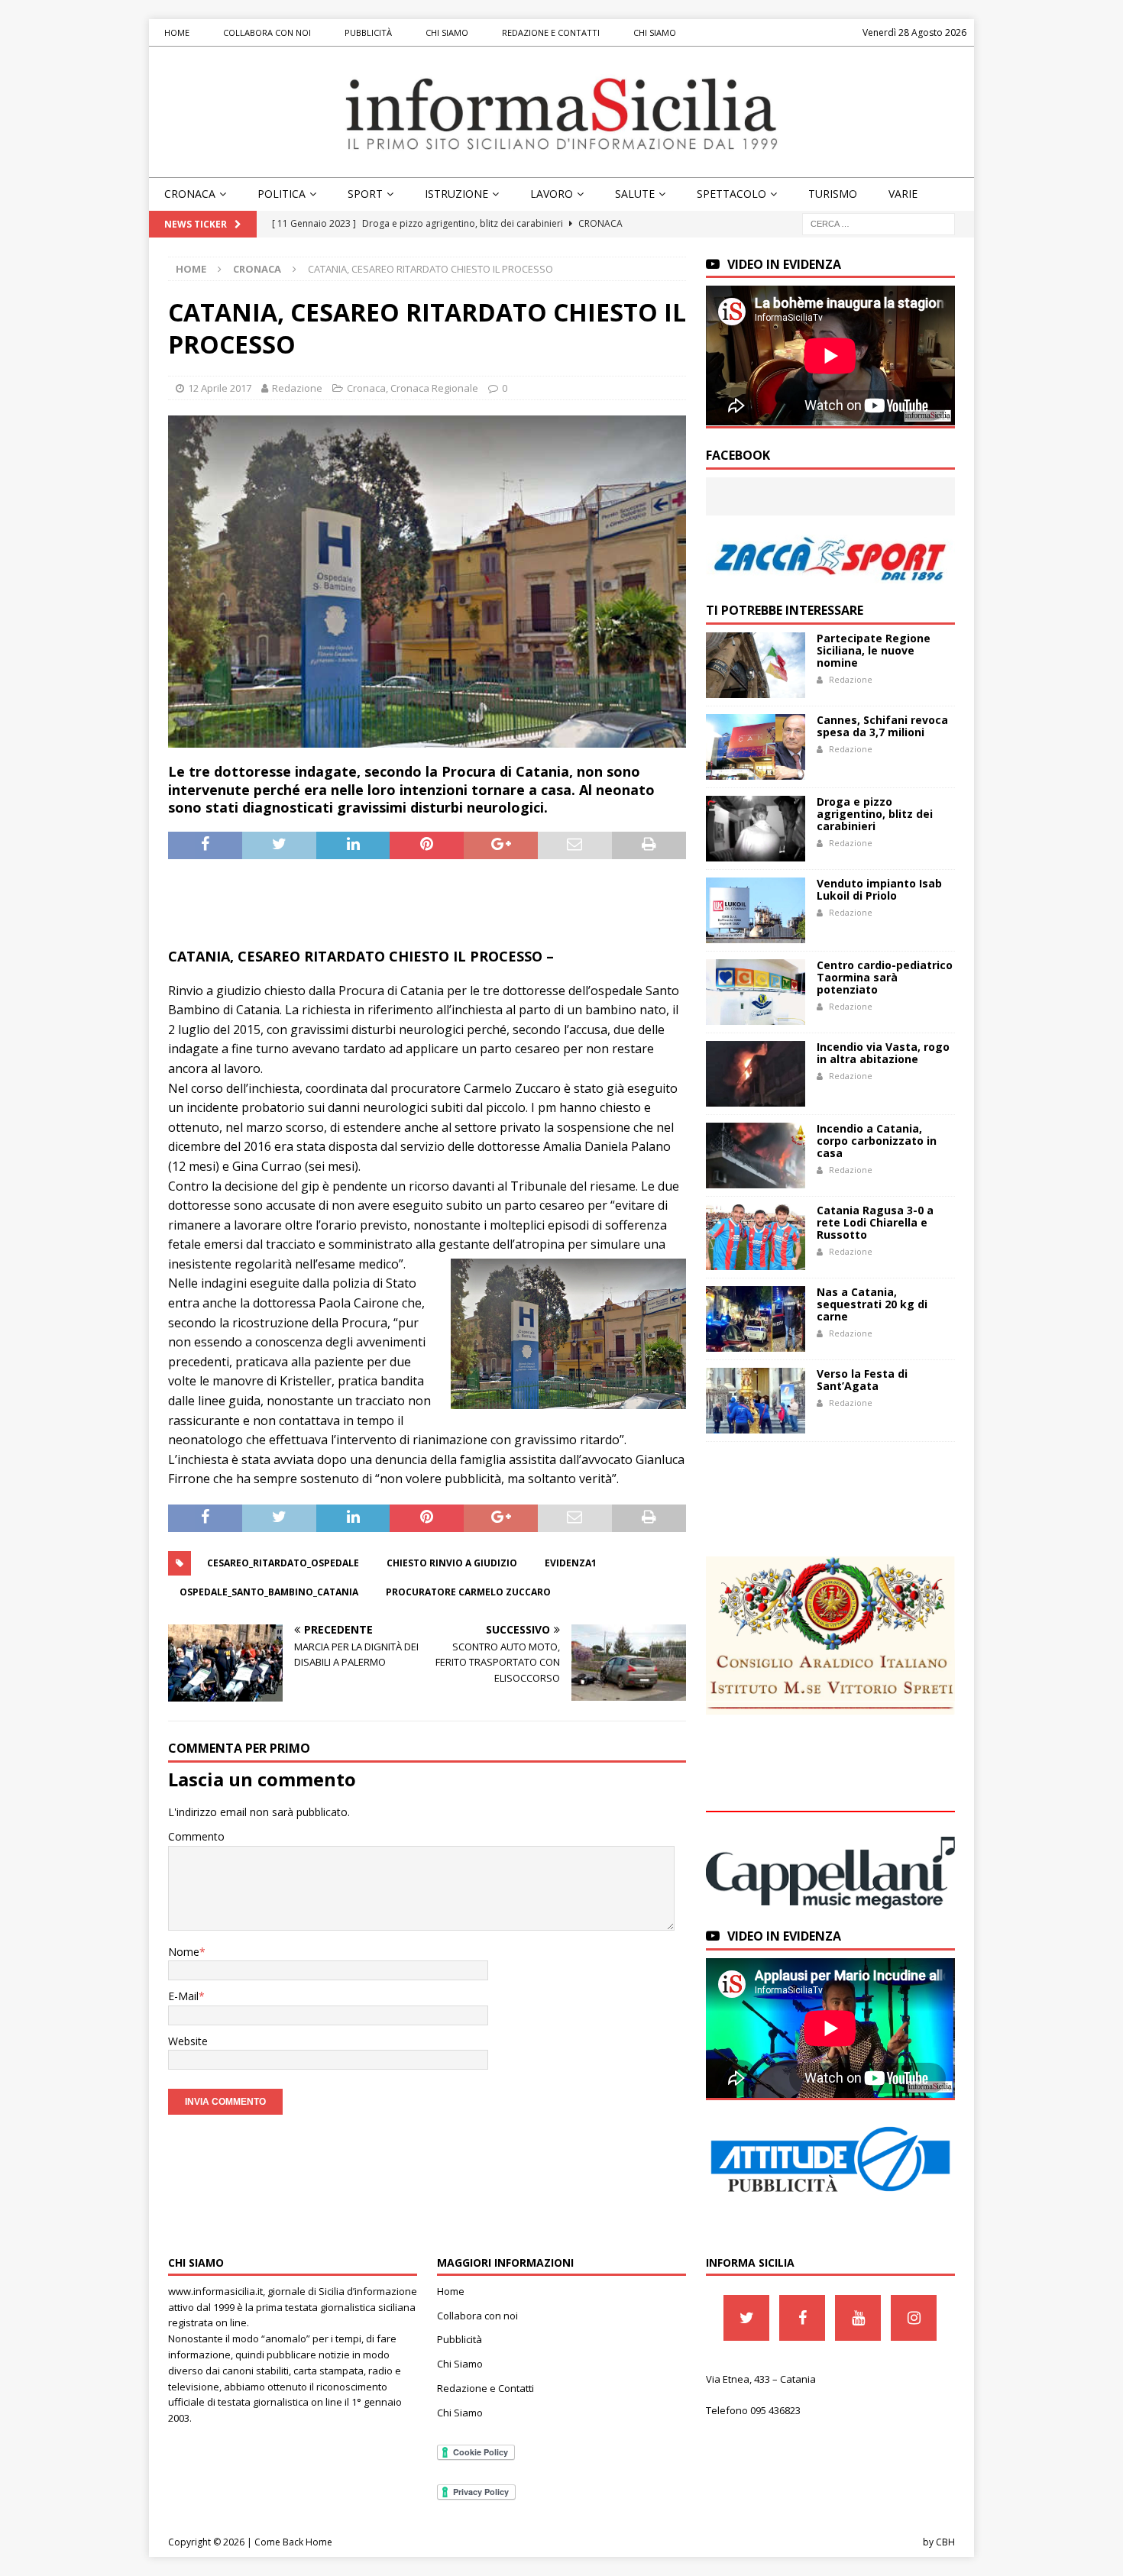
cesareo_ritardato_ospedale (283, 1563)
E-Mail (183, 1996)
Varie (903, 194)
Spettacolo (731, 194)
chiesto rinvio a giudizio (452, 1563)
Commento (196, 1836)
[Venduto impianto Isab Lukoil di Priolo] (756, 910)
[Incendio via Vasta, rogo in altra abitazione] (756, 1074)
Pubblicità (368, 32)
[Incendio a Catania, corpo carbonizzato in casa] (756, 1155)
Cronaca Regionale (434, 388)
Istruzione (456, 194)
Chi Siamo (447, 32)
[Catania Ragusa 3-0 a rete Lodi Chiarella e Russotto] (756, 1237)
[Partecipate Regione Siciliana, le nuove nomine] (756, 665)
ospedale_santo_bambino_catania (269, 1592)
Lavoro (552, 194)
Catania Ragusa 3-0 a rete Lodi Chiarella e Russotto (875, 1222)
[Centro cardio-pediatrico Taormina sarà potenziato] (756, 992)
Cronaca (190, 194)
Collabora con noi (267, 32)
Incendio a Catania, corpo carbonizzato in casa (877, 1141)
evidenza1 (571, 1563)
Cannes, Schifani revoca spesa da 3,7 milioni (882, 726)
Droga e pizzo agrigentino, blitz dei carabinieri (875, 814)
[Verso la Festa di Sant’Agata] (756, 1401)
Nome (184, 1952)
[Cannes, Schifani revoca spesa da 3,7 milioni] (756, 747)
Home (177, 32)
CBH (945, 2542)
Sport (365, 194)
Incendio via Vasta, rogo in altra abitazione (883, 1053)
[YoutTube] (858, 2318)
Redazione (297, 388)
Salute (635, 194)
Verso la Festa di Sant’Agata (862, 1380)
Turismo (833, 194)
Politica (282, 194)
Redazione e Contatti (551, 32)
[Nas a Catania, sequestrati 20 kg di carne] (756, 1319)
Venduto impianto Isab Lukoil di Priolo (879, 889)
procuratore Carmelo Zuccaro (468, 1592)
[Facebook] (802, 2318)
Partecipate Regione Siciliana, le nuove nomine (874, 650)
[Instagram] (914, 2318)
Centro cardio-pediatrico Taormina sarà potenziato (885, 977)
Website (188, 2041)
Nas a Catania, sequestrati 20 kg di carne (872, 1304)
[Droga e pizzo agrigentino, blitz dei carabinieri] (756, 829)
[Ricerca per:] (879, 223)
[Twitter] (746, 2318)
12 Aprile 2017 (220, 388)
